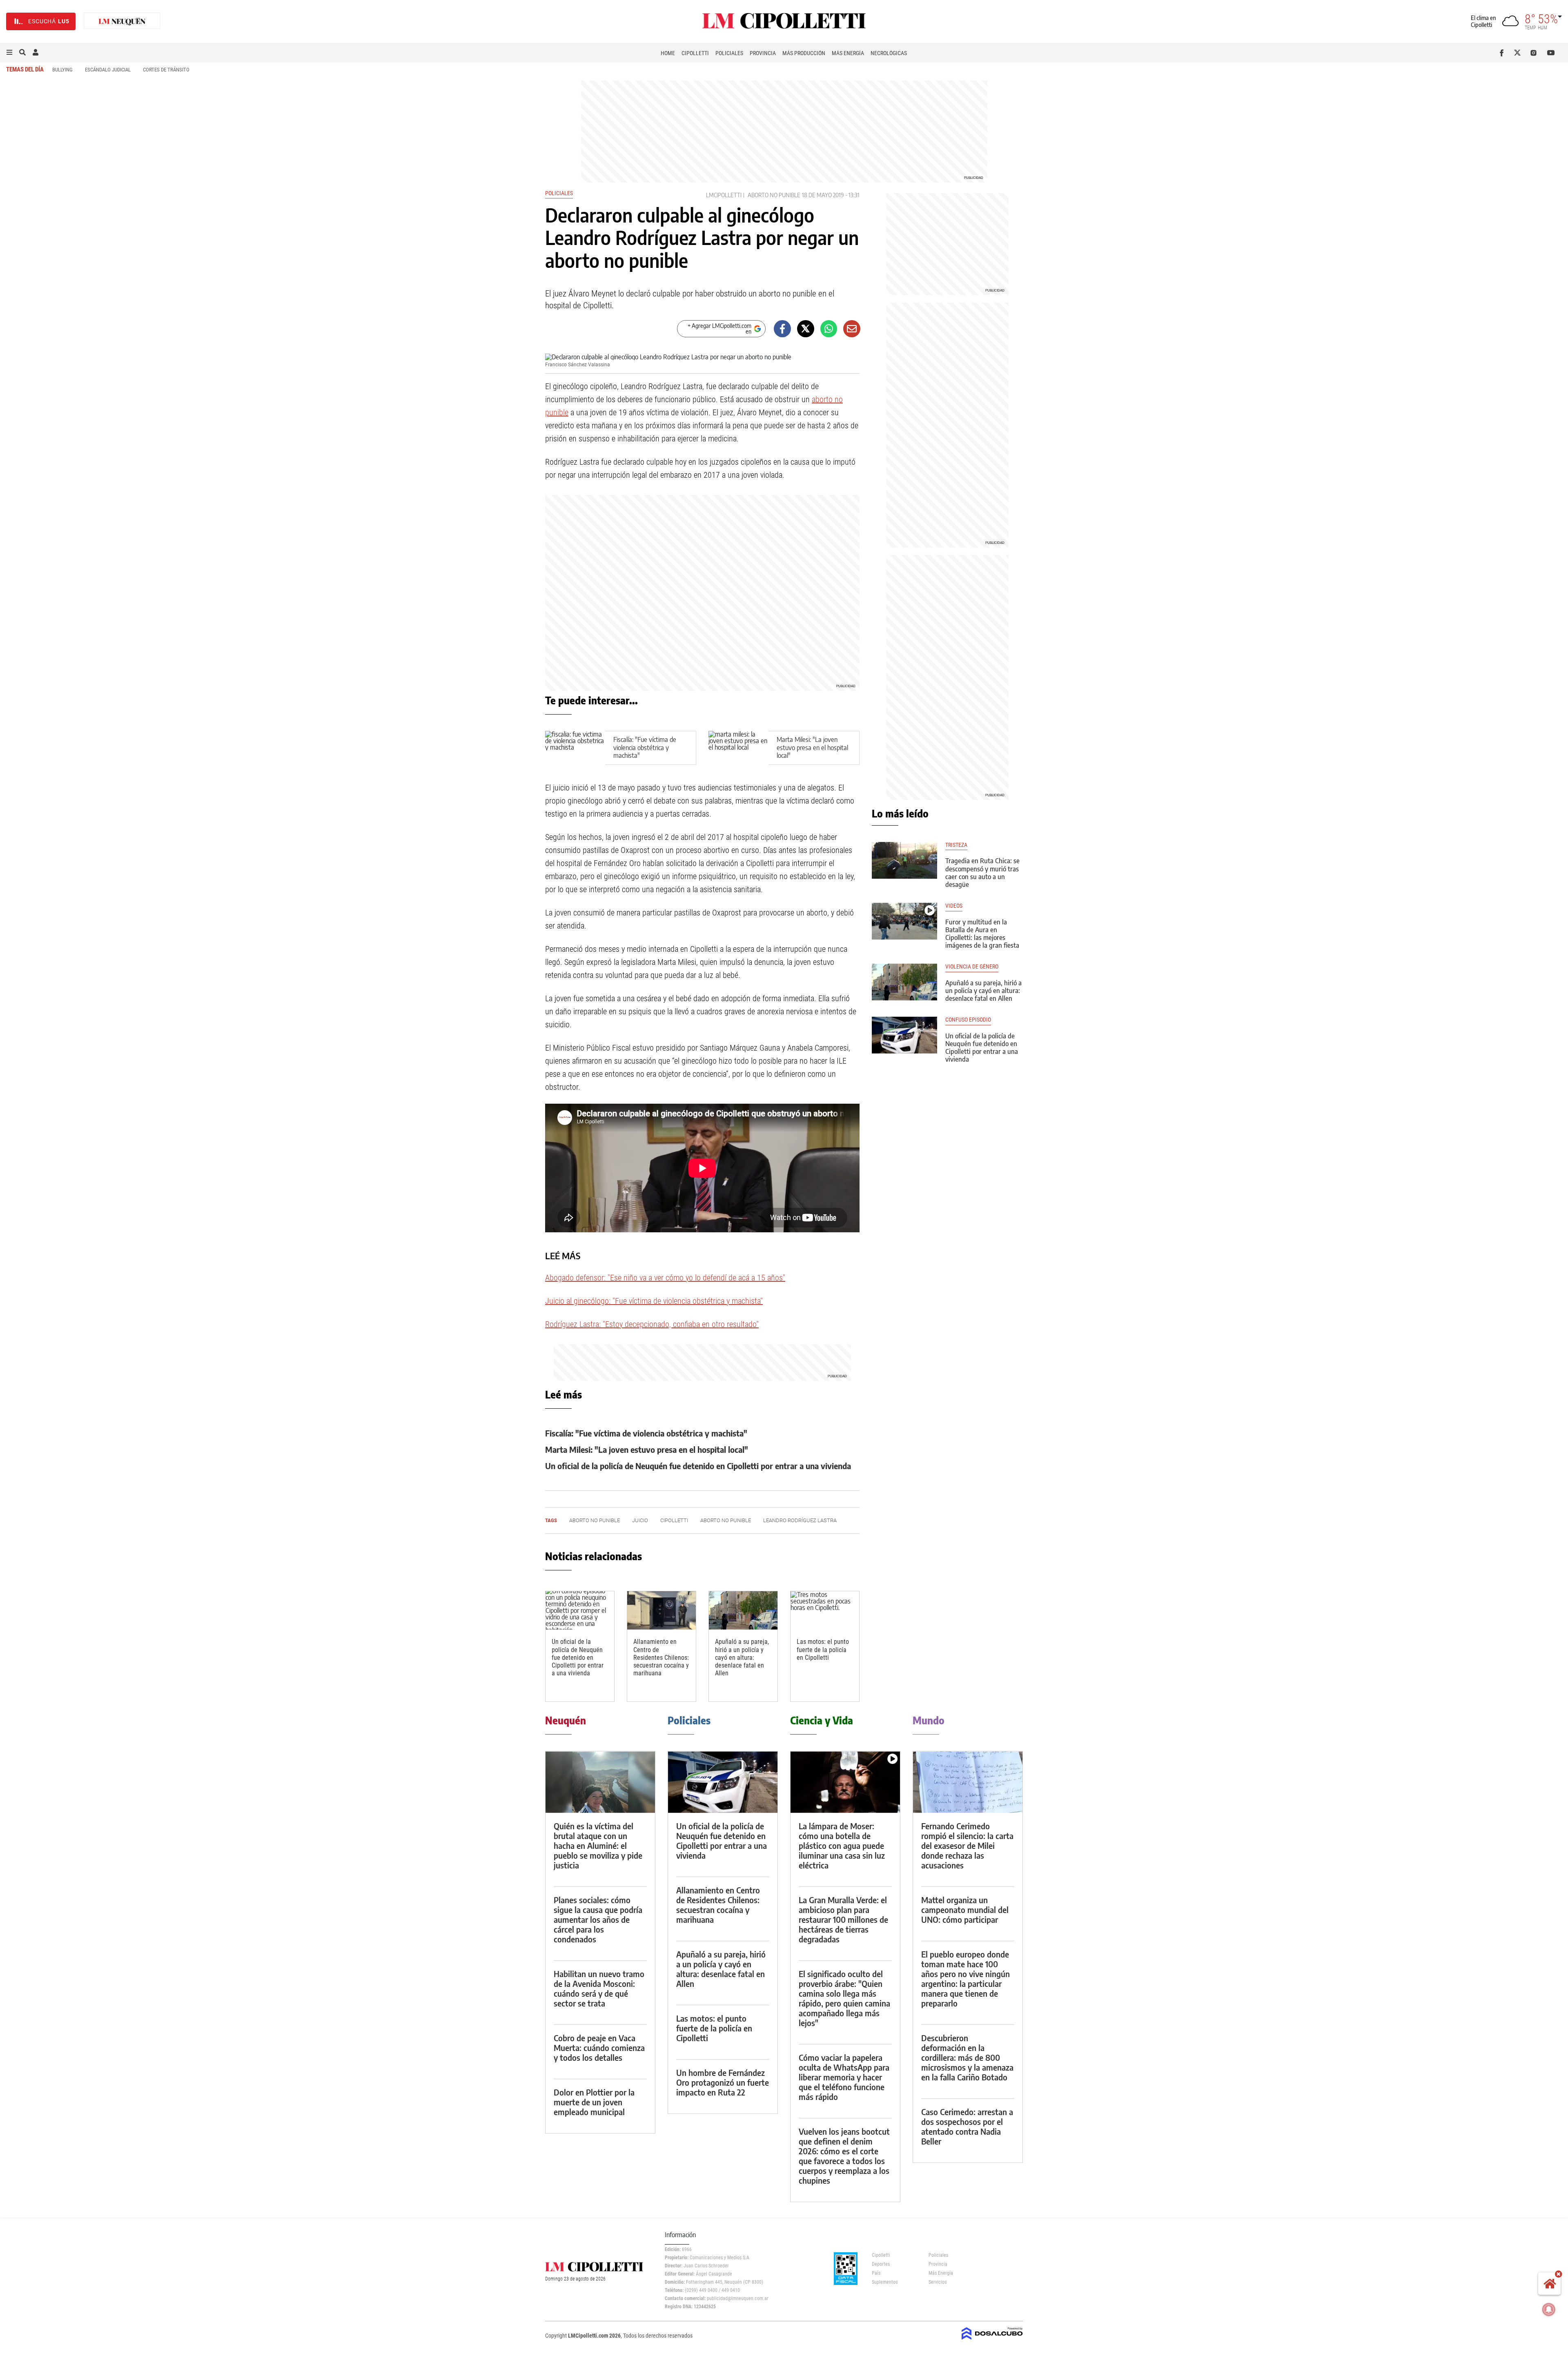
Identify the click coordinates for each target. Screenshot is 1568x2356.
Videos (954, 906)
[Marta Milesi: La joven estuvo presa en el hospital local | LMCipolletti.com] (738, 748)
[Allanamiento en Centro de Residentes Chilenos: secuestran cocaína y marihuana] (661, 1611)
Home (668, 53)
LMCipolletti (724, 195)
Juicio (640, 1520)
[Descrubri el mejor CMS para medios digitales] (992, 2340)
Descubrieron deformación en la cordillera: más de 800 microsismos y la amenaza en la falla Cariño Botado (967, 2057)
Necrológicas (889, 53)
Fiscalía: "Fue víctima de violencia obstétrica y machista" (645, 747)
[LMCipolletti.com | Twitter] (1519, 53)
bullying (62, 70)
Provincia (763, 53)
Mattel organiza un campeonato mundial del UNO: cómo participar (965, 1910)
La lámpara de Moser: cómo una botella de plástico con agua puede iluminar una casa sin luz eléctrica (842, 1845)
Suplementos (885, 2282)
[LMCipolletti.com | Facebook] (1503, 53)
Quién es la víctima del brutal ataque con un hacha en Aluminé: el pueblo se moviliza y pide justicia (598, 1845)
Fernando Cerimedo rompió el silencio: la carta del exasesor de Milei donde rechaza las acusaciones (967, 1845)
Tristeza (956, 845)
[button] (9, 53)
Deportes (881, 2264)
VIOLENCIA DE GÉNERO (972, 967)
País (876, 2273)
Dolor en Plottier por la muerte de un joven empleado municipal (594, 2102)
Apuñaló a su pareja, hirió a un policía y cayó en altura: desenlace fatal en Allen (742, 1657)
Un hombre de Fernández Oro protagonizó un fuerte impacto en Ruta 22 (723, 2082)
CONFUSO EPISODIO (968, 1020)
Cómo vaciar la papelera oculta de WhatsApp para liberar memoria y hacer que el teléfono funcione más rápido (844, 2077)
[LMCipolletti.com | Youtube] (1551, 53)
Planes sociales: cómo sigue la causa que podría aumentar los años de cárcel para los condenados (598, 1919)
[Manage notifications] (1549, 2309)
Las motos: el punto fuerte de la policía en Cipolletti (823, 1649)
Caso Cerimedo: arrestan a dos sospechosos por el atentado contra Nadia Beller (967, 2126)
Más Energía (848, 53)
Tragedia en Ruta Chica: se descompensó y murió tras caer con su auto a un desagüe (982, 873)
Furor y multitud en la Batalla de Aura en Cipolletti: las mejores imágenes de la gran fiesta (982, 934)
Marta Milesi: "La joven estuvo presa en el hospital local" (812, 747)
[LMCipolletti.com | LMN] (122, 21)
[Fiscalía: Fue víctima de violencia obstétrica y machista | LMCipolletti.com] (575, 748)
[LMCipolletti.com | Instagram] (1535, 53)
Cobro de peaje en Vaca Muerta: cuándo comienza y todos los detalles (599, 2048)
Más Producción (804, 53)
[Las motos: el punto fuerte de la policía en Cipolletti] (825, 1611)
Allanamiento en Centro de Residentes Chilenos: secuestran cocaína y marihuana (661, 1657)
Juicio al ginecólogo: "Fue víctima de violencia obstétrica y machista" (654, 1301)
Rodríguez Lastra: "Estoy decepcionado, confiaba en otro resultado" (652, 1324)
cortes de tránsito (166, 70)
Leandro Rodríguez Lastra (800, 1520)
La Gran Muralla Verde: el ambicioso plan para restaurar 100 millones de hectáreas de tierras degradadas (843, 1919)
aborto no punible (774, 195)
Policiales (729, 53)
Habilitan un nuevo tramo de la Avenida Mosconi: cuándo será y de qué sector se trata (599, 1988)
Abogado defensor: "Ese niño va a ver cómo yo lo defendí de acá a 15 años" (665, 1278)
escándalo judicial (108, 70)
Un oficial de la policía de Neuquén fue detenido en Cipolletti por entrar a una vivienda (698, 1466)
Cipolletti (695, 53)
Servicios (938, 2282)
